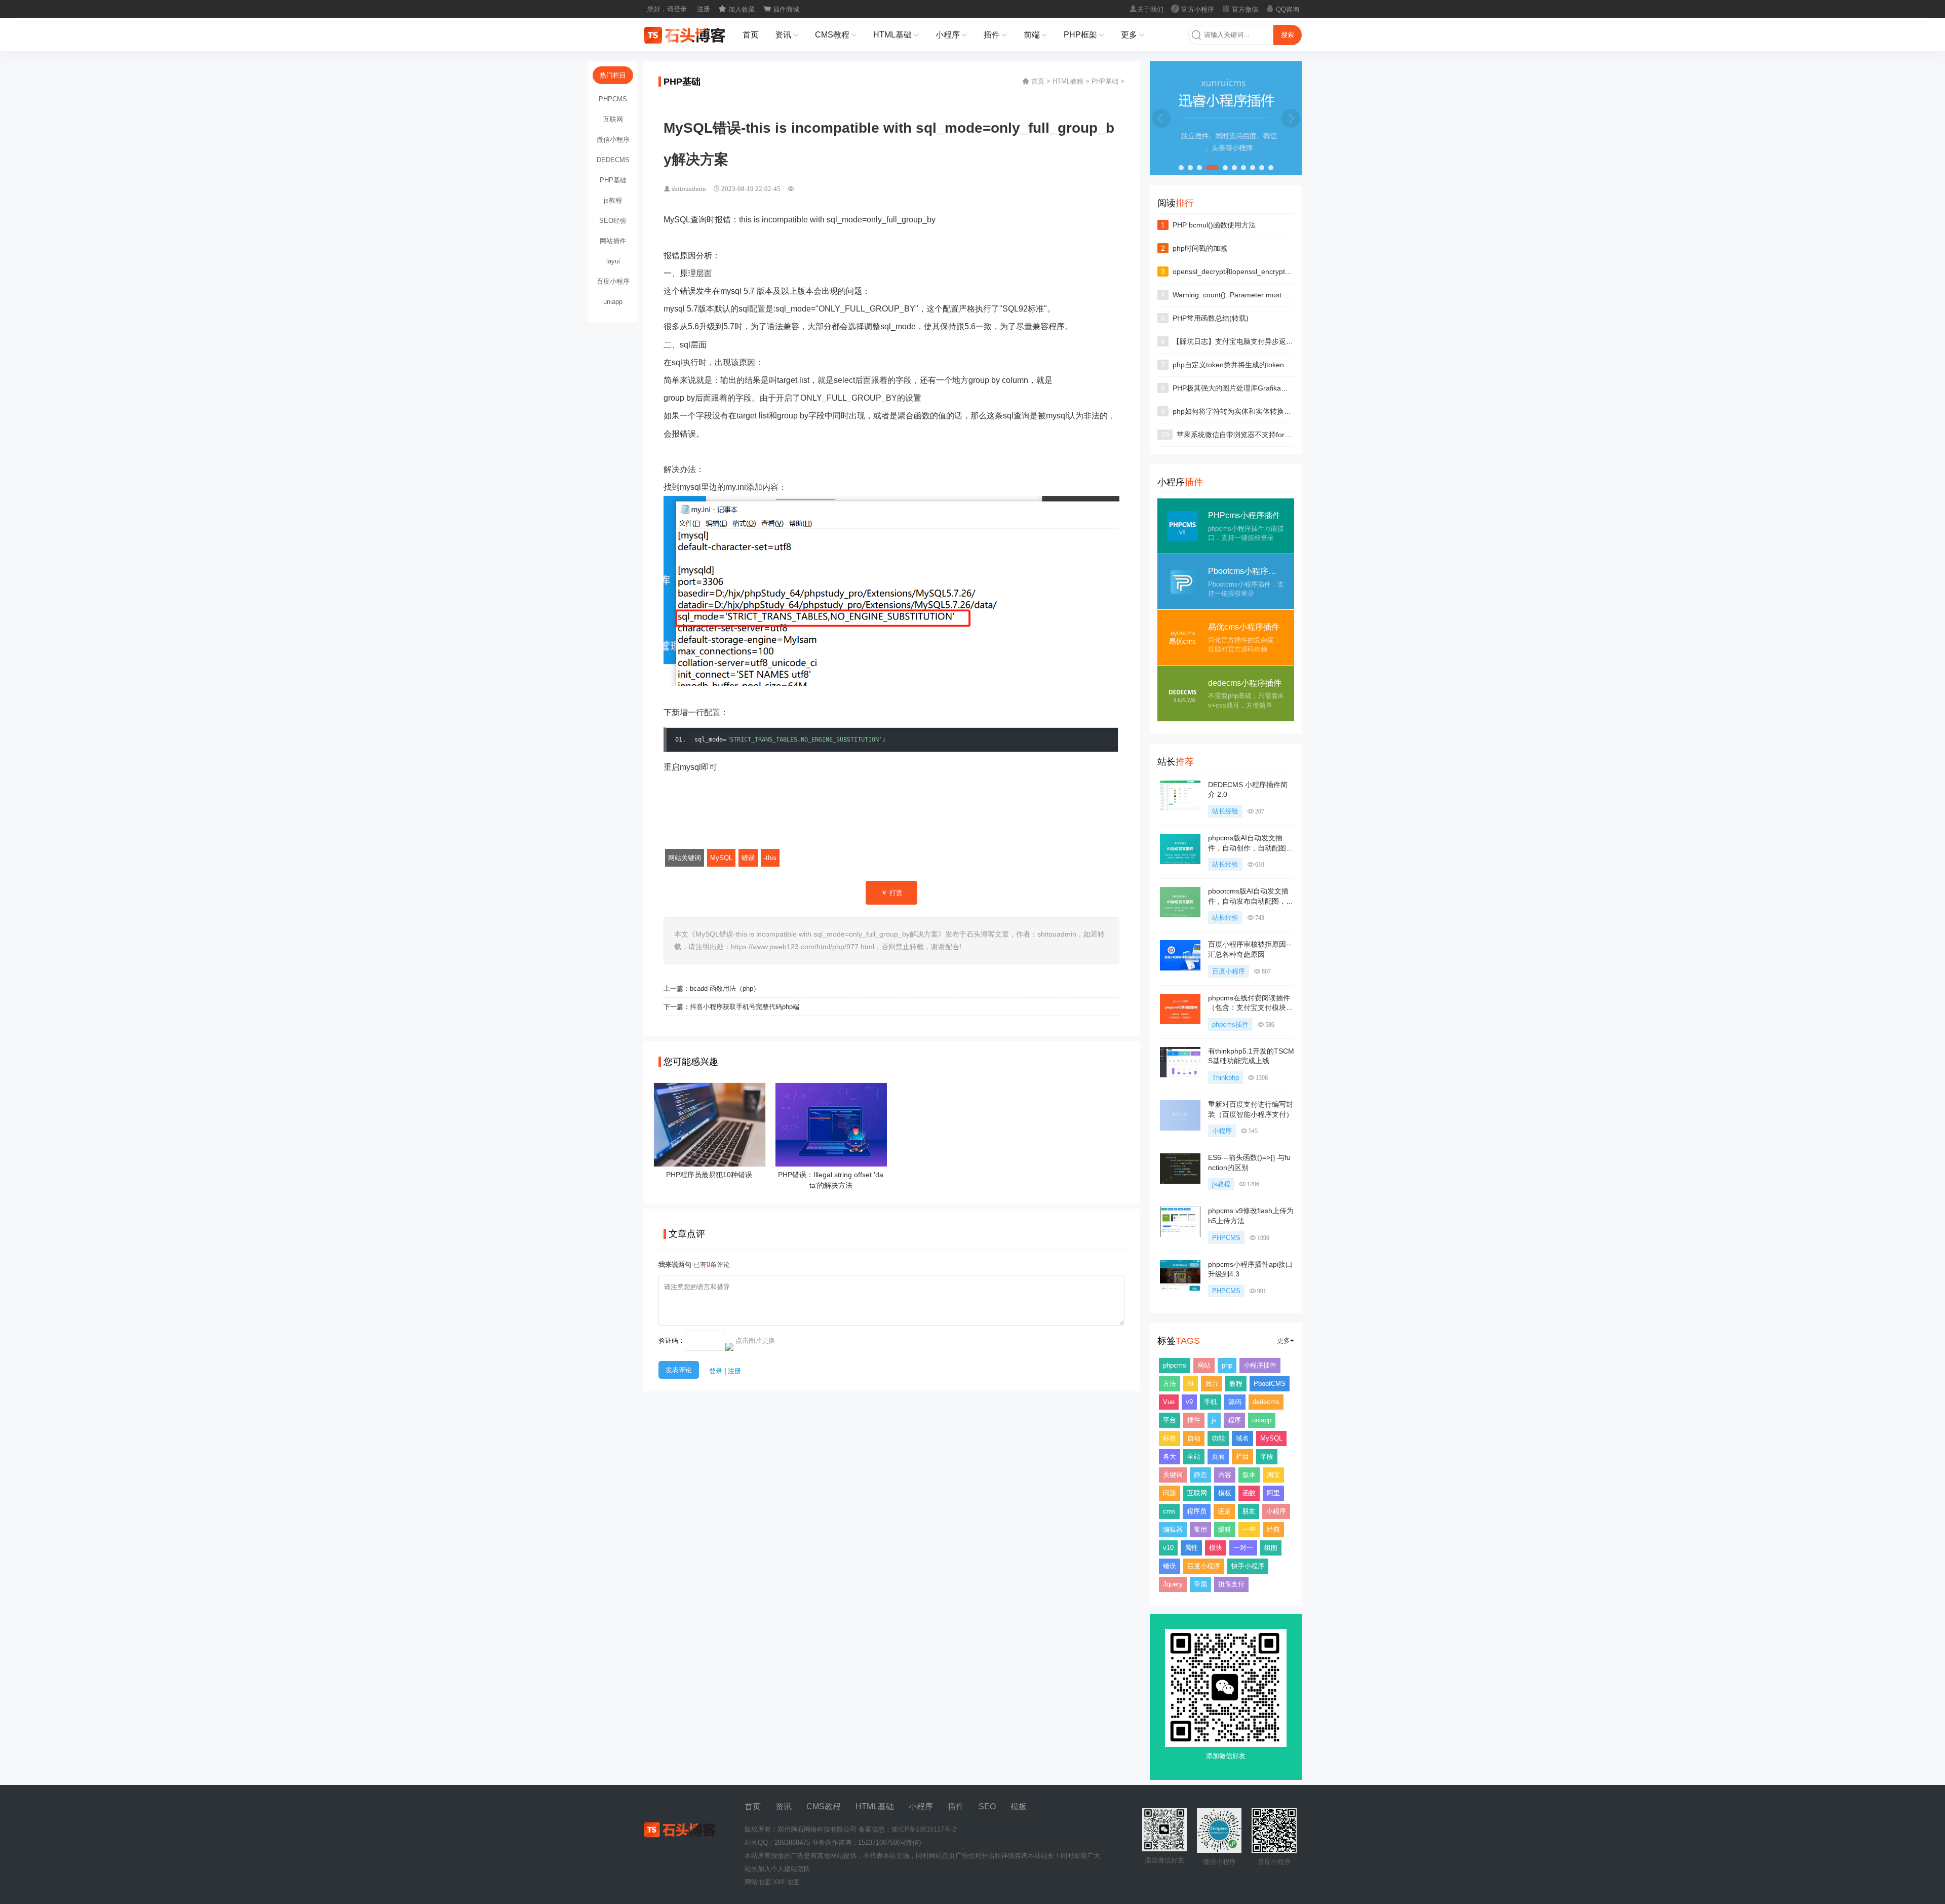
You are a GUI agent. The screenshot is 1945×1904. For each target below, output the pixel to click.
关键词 (1173, 1475)
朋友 (1249, 1511)
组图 (1271, 1548)
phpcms (1175, 1365)
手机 (1211, 1402)
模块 (1216, 1548)
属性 (1191, 1548)
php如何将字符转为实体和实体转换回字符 (1239, 411)
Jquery (1173, 1584)
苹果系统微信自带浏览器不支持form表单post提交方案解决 (1269, 435)
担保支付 (1231, 1584)
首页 (751, 35)
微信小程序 (613, 140)
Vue (1169, 1402)
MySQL (721, 858)
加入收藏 (736, 9)
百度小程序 (1229, 971)
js (1214, 1420)
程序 (1234, 1420)
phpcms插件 (1230, 1024)
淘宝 (1273, 1475)
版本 (1249, 1475)
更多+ (1286, 1340)
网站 (1204, 1365)
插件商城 (781, 9)
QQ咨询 (1282, 9)
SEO (987, 1806)
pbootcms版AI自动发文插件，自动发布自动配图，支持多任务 (1251, 901)
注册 (704, 9)
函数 (1249, 1493)
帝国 (1200, 1584)
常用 (1200, 1529)
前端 (1036, 35)
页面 (1218, 1456)
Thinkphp (1226, 1078)
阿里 (1273, 1493)
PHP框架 (1084, 35)
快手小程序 (1248, 1566)
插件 (996, 35)
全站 (1194, 1456)
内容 (1225, 1475)
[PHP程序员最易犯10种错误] (710, 1163)
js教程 (1221, 1184)
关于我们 (1146, 9)
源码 (1235, 1402)
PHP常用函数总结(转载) (1211, 318)
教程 (1236, 1384)
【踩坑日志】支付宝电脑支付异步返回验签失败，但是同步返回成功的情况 (1290, 341)
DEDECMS (613, 160)
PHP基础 (1105, 81)
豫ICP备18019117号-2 (924, 1829)
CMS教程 (836, 35)
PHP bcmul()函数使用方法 (1214, 225)
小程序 (951, 35)
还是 (1224, 1511)
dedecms (1266, 1402)
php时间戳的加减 (1200, 248)
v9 (1189, 1402)
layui (613, 261)
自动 (1194, 1438)
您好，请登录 (667, 9)
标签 (1170, 1438)
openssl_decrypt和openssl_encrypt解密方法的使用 (1254, 271)
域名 (1242, 1438)
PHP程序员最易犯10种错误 (709, 1175)
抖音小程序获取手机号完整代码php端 (745, 1007)
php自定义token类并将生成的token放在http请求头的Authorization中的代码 (1291, 365)
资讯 (787, 35)
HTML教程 (1068, 81)
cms (1169, 1511)
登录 (716, 1371)
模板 (1225, 1493)
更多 (1133, 35)
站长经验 (1225, 811)
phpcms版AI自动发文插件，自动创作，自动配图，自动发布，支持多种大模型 (1251, 848)
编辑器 (1173, 1529)
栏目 (1242, 1456)
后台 (1212, 1384)
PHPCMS (1226, 1238)
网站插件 (613, 241)
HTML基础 (896, 35)
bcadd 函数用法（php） (725, 988)
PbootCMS (1270, 1384)
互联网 (1197, 1493)
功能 (1218, 1438)
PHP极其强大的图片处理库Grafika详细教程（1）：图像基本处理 (1275, 388)
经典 (1273, 1529)
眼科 (1225, 1529)
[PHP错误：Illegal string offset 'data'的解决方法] (831, 1163)
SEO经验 (613, 221)
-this (770, 858)
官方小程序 (1193, 9)
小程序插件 (1260, 1365)
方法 (1170, 1384)
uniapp (1262, 1420)
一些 (1249, 1529)
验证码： (672, 1340)
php (1227, 1365)
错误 (748, 858)
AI (1191, 1384)
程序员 (1197, 1511)
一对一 (1243, 1548)
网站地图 (758, 1882)
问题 (1170, 1493)
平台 (1170, 1420)
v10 (1168, 1548)
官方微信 (1240, 9)
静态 (1200, 1475)
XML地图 (786, 1882)
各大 (1170, 1456)
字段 (1267, 1456)
